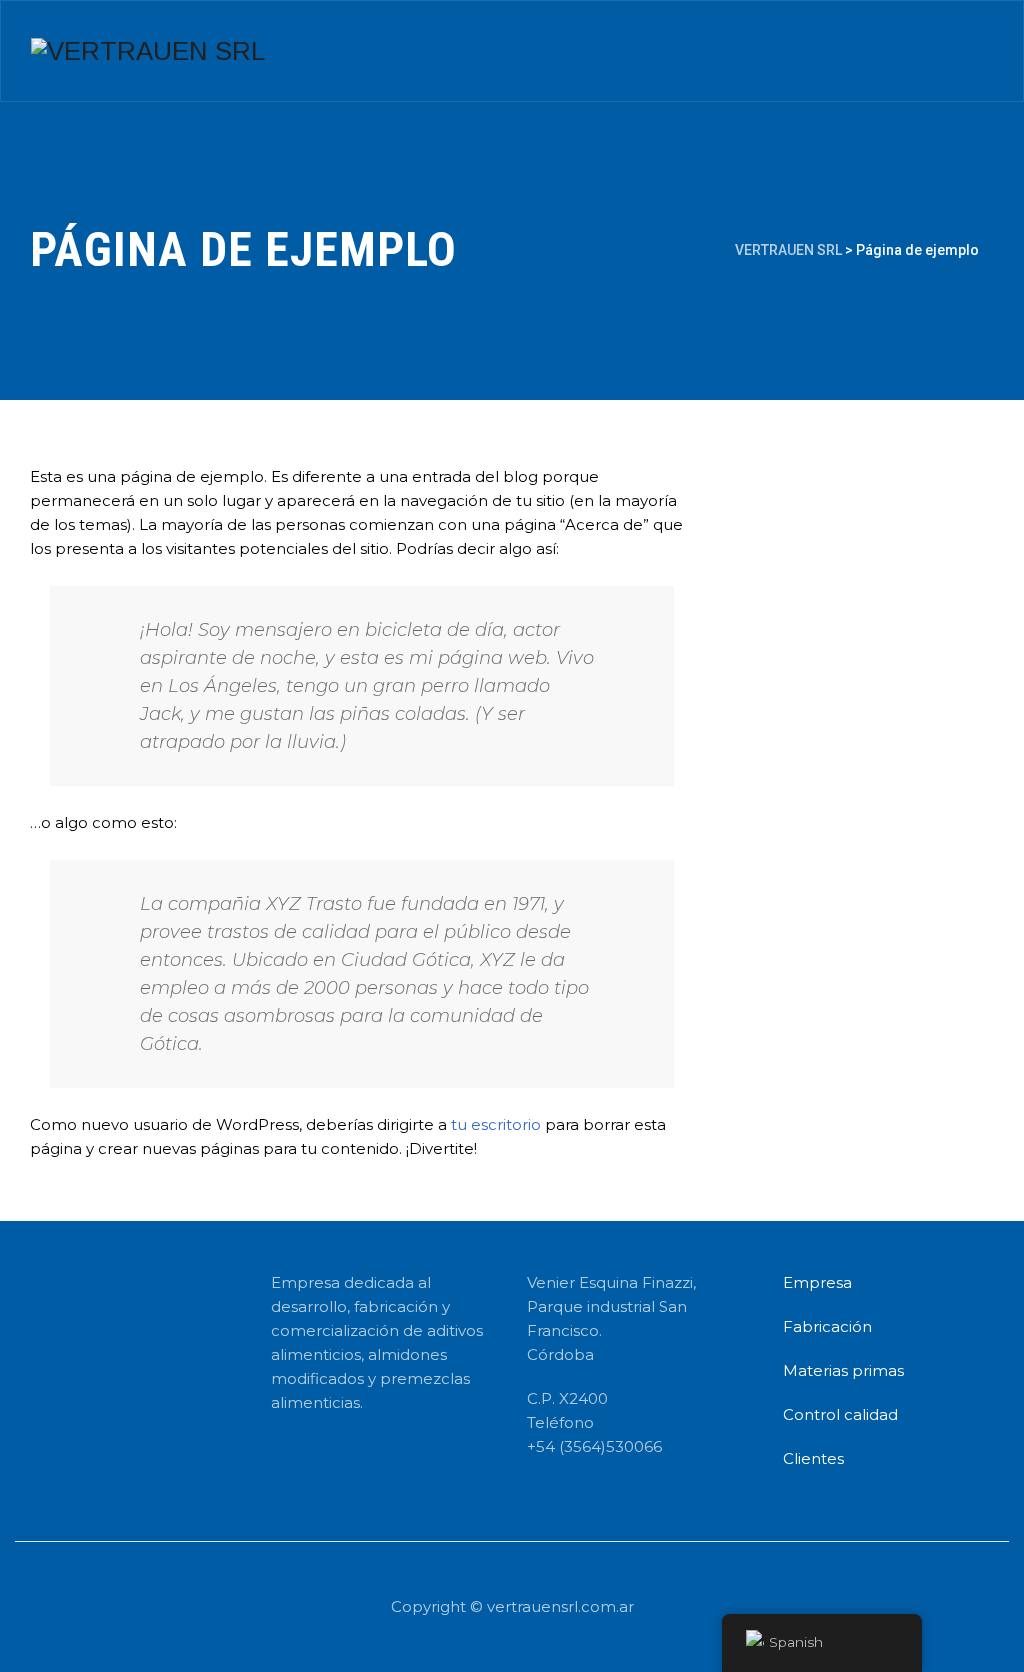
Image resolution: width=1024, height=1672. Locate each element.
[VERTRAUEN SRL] (148, 51)
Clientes (813, 1458)
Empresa (817, 1282)
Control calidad (840, 1414)
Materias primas (843, 1370)
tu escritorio (496, 1124)
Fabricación (827, 1326)
